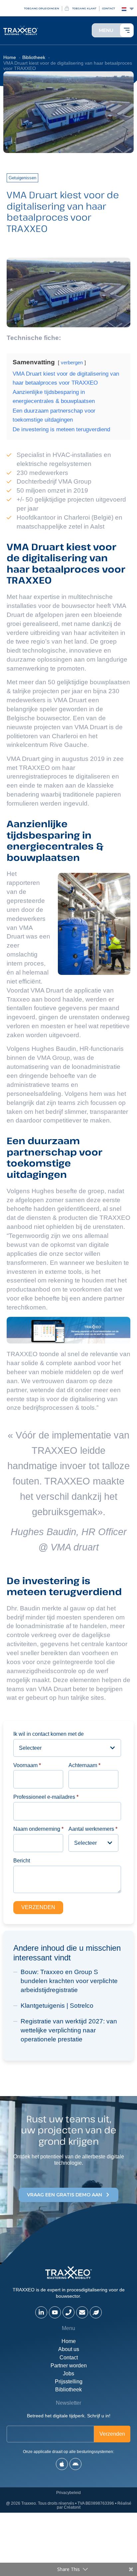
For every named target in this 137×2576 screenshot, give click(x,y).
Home (69, 2341)
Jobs (68, 2374)
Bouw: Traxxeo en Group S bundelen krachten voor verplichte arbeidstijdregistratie (69, 1981)
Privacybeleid (68, 2493)
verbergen (72, 362)
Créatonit (72, 2507)
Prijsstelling (69, 2382)
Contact (69, 2358)
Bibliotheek (68, 2390)
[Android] (75, 2464)
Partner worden (69, 2366)
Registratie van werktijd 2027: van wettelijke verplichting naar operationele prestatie (69, 2030)
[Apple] (62, 2464)
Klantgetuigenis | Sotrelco (57, 2006)
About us (69, 2349)
